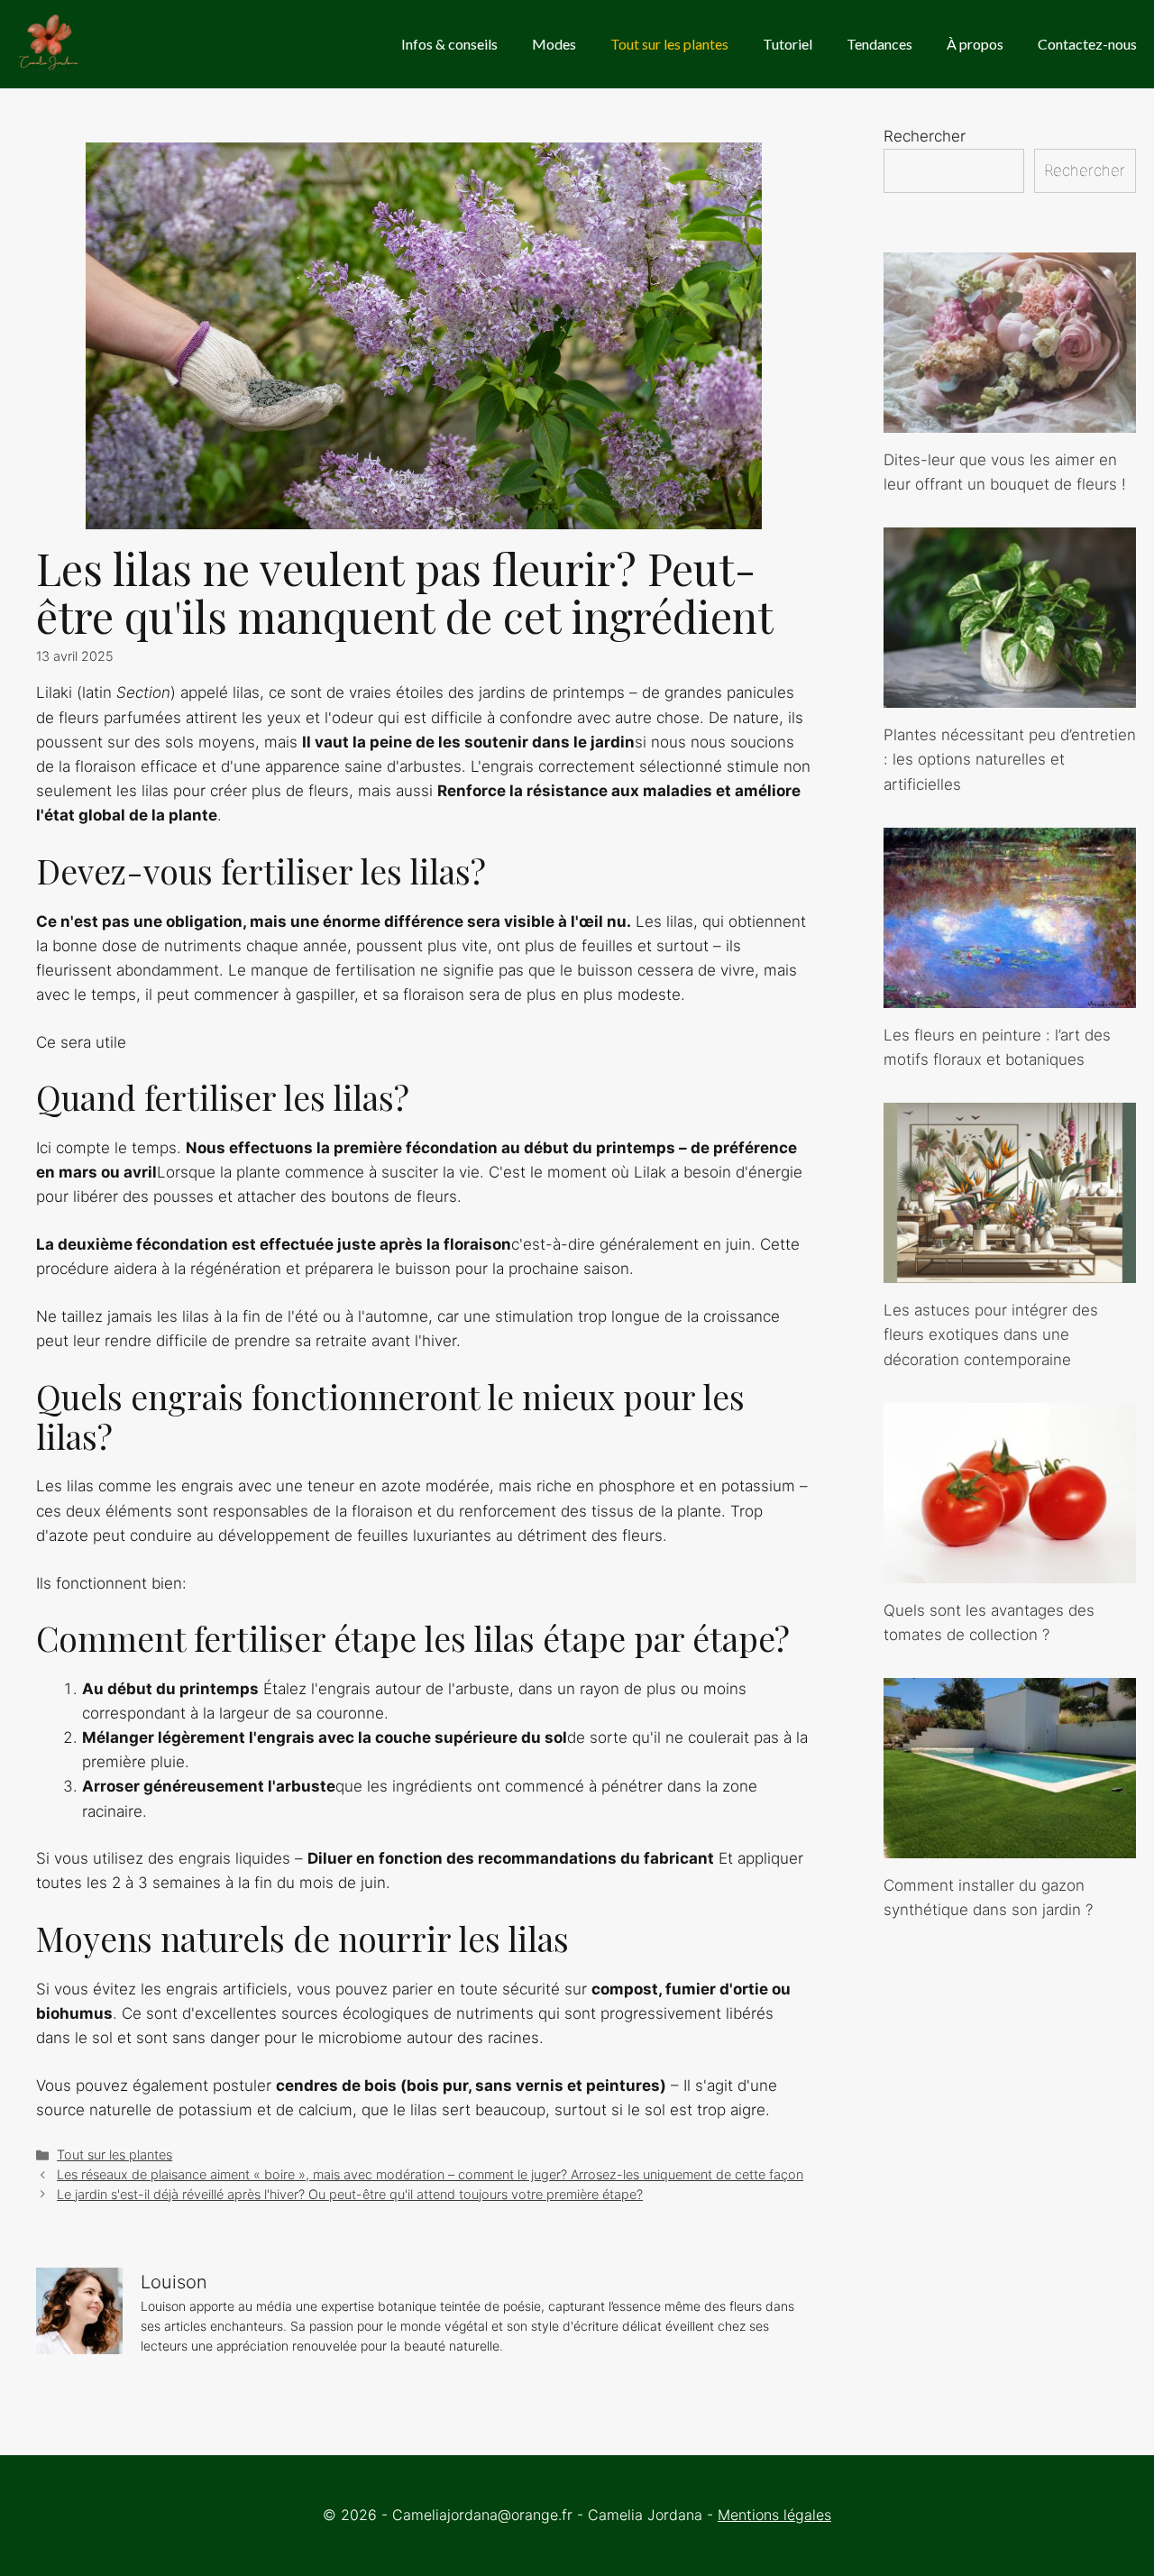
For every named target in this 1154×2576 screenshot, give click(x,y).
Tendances (879, 44)
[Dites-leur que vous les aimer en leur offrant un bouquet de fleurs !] (1010, 420)
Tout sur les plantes (669, 44)
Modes (554, 44)
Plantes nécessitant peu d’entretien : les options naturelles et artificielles (1010, 759)
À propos (975, 44)
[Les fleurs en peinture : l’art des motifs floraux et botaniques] (1010, 995)
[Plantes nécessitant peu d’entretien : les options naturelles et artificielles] (1010, 695)
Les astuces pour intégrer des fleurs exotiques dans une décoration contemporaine (991, 1334)
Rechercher (925, 136)
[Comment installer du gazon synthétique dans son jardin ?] (1010, 1846)
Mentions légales (774, 2515)
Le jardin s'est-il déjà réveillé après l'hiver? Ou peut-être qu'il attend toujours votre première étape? (350, 2194)
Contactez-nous (1087, 44)
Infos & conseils (449, 44)
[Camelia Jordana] (50, 44)
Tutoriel (788, 44)
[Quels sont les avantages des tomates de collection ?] (1010, 1571)
